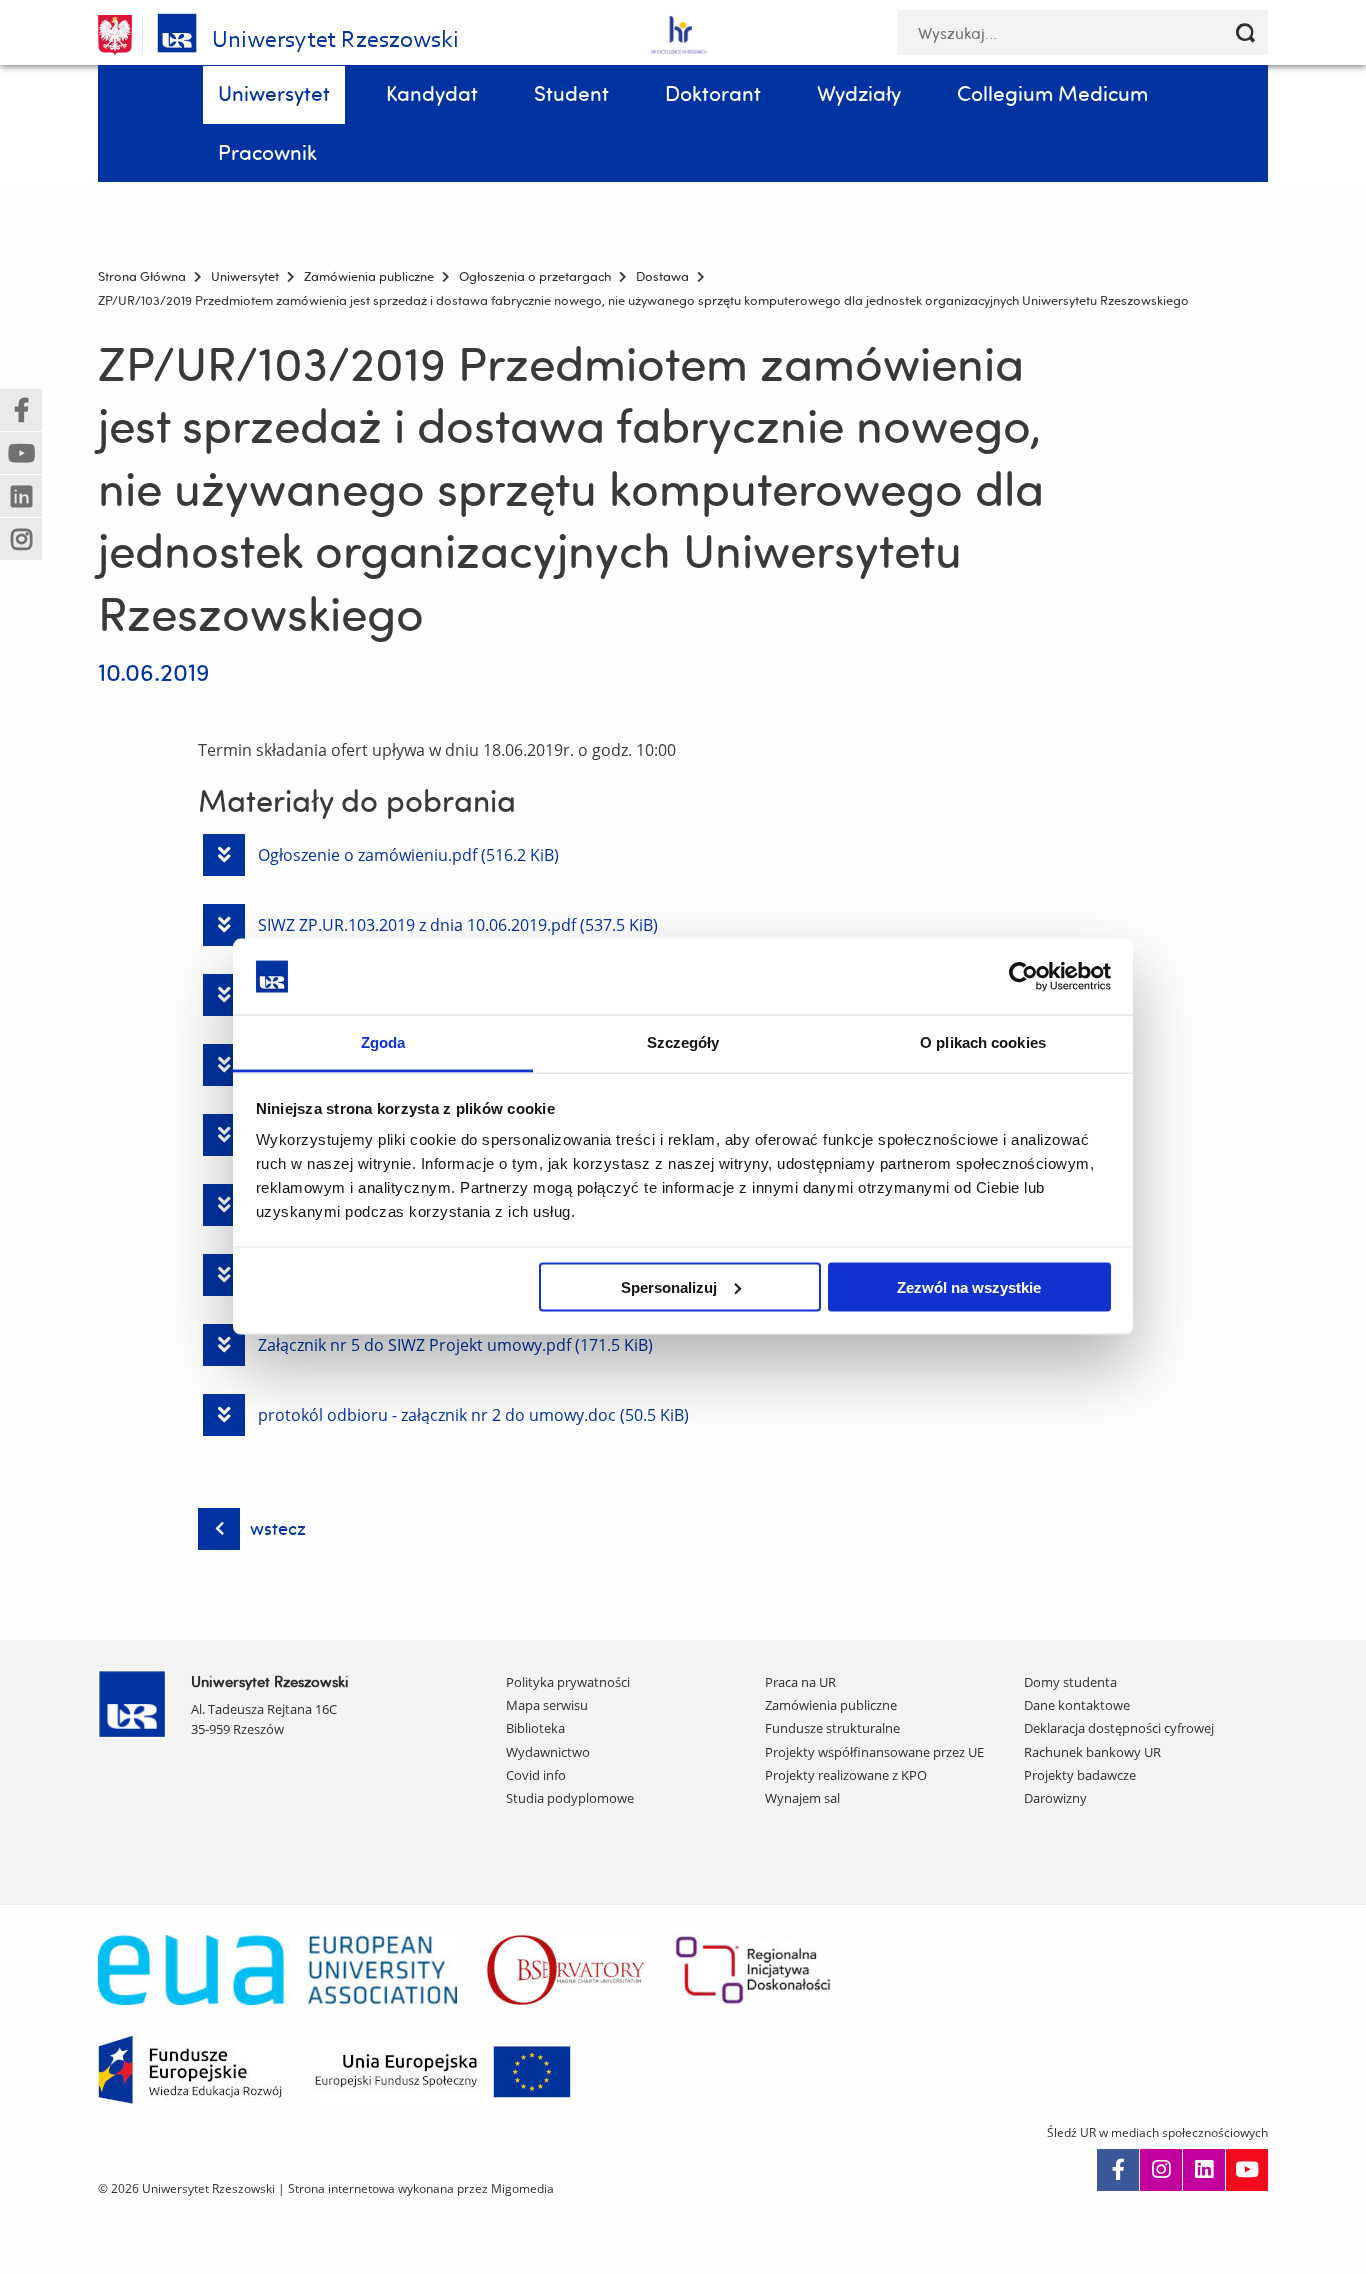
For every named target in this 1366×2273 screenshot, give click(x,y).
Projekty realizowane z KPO (846, 1775)
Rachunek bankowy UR (1092, 1752)
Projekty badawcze (1080, 1775)
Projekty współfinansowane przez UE (874, 1752)
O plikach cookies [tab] (983, 1042)
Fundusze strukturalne (832, 1728)
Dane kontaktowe (1077, 1705)
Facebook (1118, 2170)
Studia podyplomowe (570, 1798)
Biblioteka (535, 1728)
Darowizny (1055, 1798)
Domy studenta (1070, 1682)
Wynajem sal (802, 1798)
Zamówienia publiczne (831, 1705)
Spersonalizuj (669, 1286)
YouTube (1247, 2170)
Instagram (1161, 2170)
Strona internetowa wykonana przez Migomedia (421, 2188)
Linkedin (1204, 2170)
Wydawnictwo (548, 1752)
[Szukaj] (1245, 32)
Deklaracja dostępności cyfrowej (1119, 1728)
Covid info (536, 1775)
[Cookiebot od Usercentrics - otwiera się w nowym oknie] (1023, 976)
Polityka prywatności (568, 1682)
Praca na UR (800, 1682)
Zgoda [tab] (383, 1042)
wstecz (278, 1528)
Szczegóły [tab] (683, 1042)
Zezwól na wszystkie (969, 1286)
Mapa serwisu (547, 1705)
